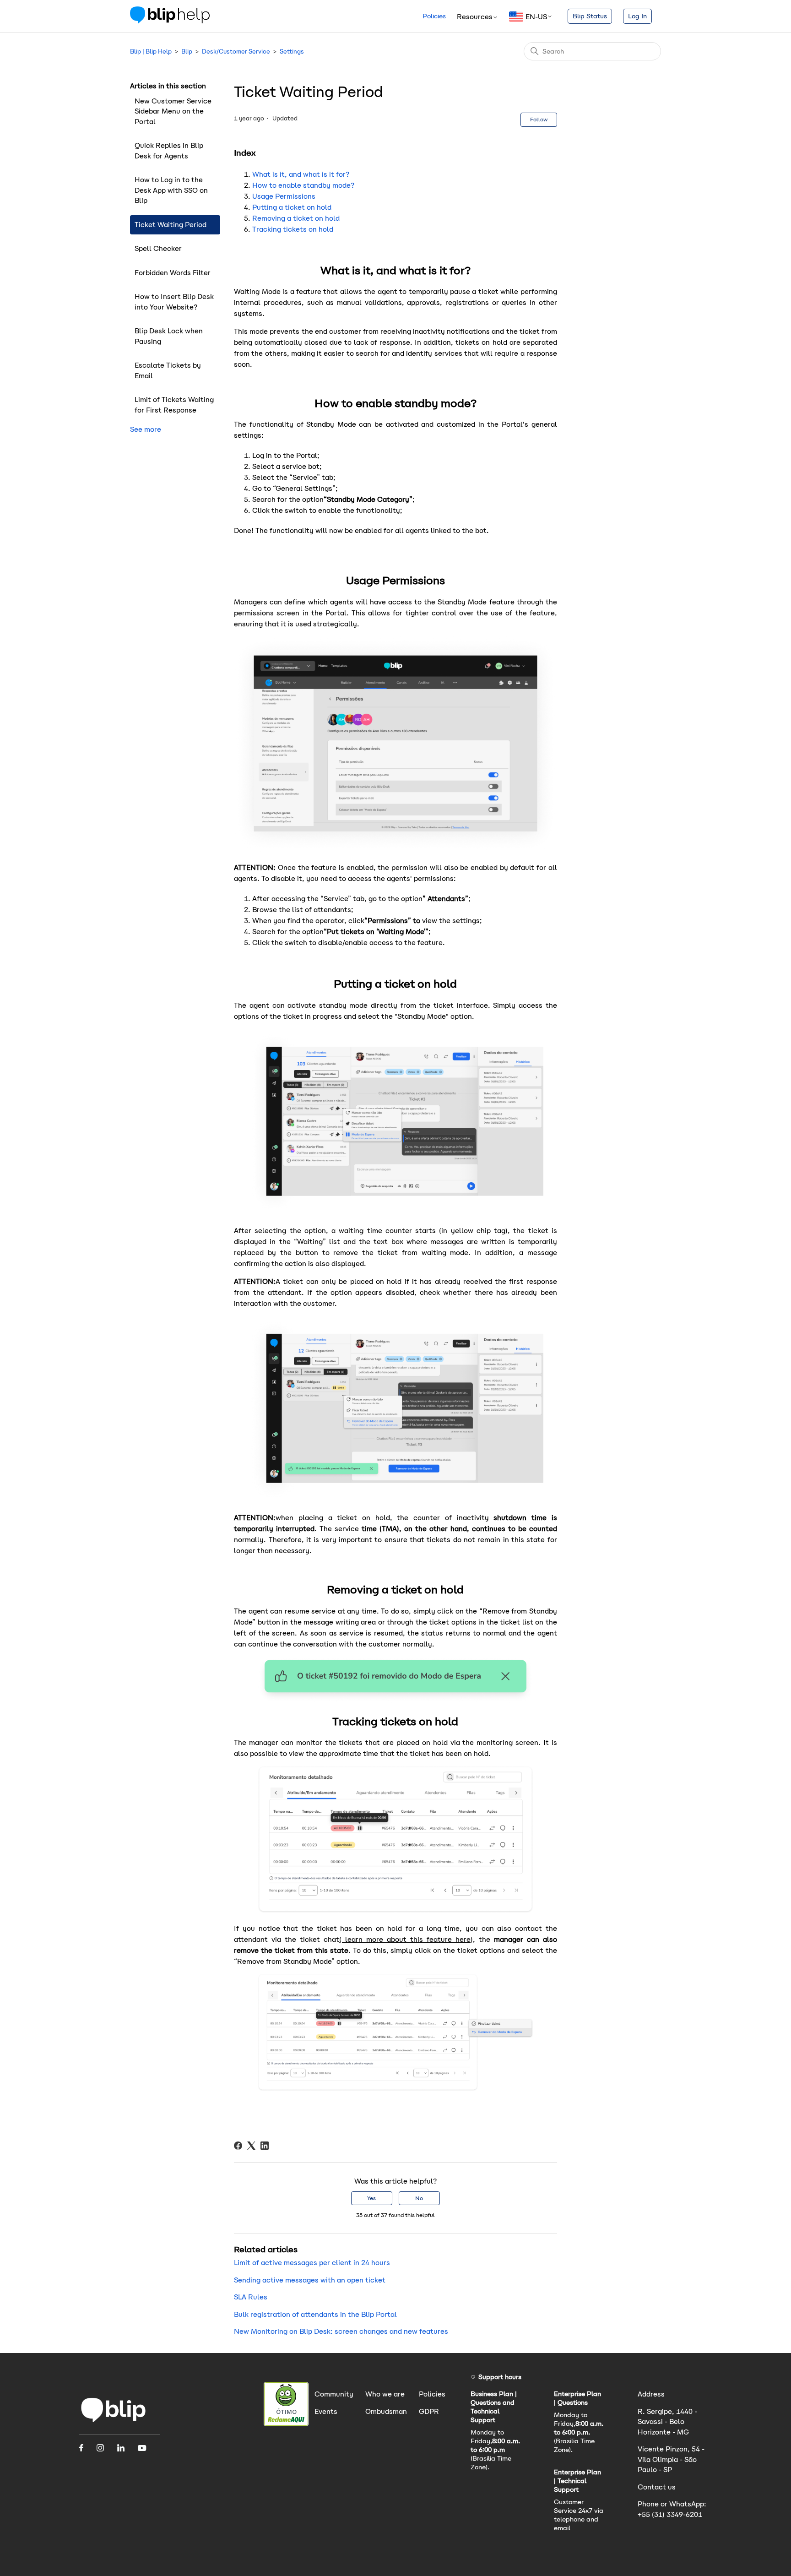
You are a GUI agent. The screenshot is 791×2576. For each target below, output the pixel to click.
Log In (637, 16)
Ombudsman (386, 2411)
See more (146, 429)
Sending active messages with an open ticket (310, 2280)
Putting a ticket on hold (292, 207)
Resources (475, 17)
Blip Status (590, 16)
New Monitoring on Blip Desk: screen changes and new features (341, 2331)
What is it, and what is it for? (301, 174)
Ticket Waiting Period (171, 225)
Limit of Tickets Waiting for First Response (174, 405)
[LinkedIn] (265, 2146)
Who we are (385, 2394)
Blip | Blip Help (151, 52)
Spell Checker (158, 248)
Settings (292, 52)
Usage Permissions (284, 196)
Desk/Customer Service (236, 52)
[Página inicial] (114, 2422)
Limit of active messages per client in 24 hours (312, 2263)
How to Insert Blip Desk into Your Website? (174, 302)
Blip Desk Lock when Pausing (169, 336)
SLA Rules (251, 2297)
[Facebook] (238, 2146)
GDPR (429, 2411)
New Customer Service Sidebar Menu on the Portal (173, 111)
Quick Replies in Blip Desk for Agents (169, 151)
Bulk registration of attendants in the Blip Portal (315, 2314)
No (419, 2198)
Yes (371, 2198)
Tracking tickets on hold (293, 229)
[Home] (170, 21)
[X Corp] (251, 2146)
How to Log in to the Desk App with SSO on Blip (171, 190)
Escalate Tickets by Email (168, 370)
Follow (539, 119)
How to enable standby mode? (303, 185)
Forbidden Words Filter (173, 273)
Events (326, 2411)
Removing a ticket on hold (296, 218)
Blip (187, 52)
